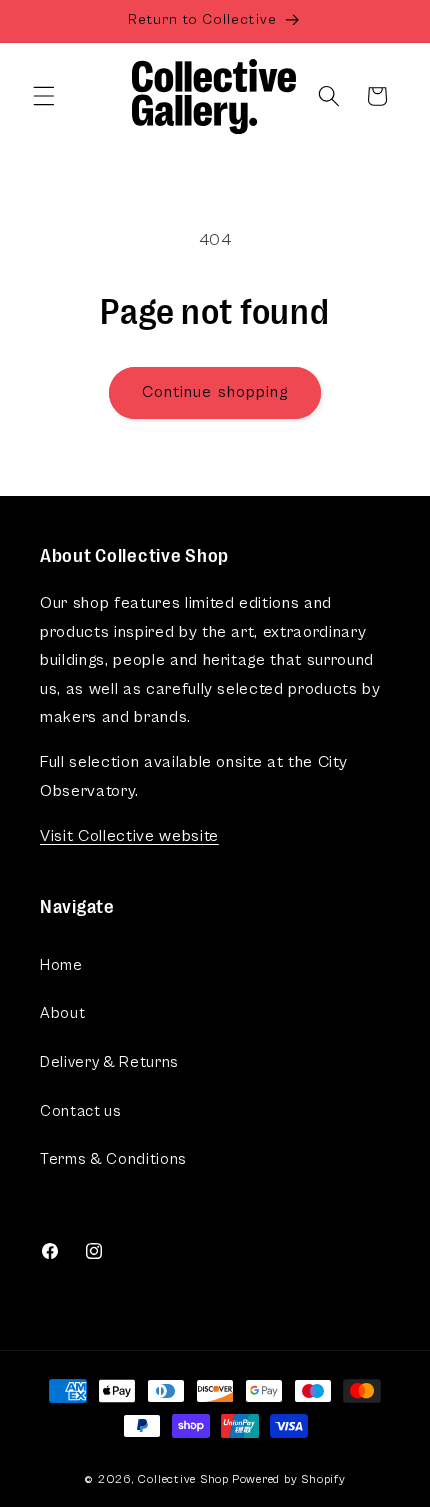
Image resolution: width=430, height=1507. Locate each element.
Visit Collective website (129, 836)
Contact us (81, 1111)
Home (61, 965)
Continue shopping (215, 392)
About (62, 1013)
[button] (44, 96)
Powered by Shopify (289, 1479)
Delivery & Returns (109, 1062)
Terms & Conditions (113, 1159)
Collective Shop (183, 1479)
